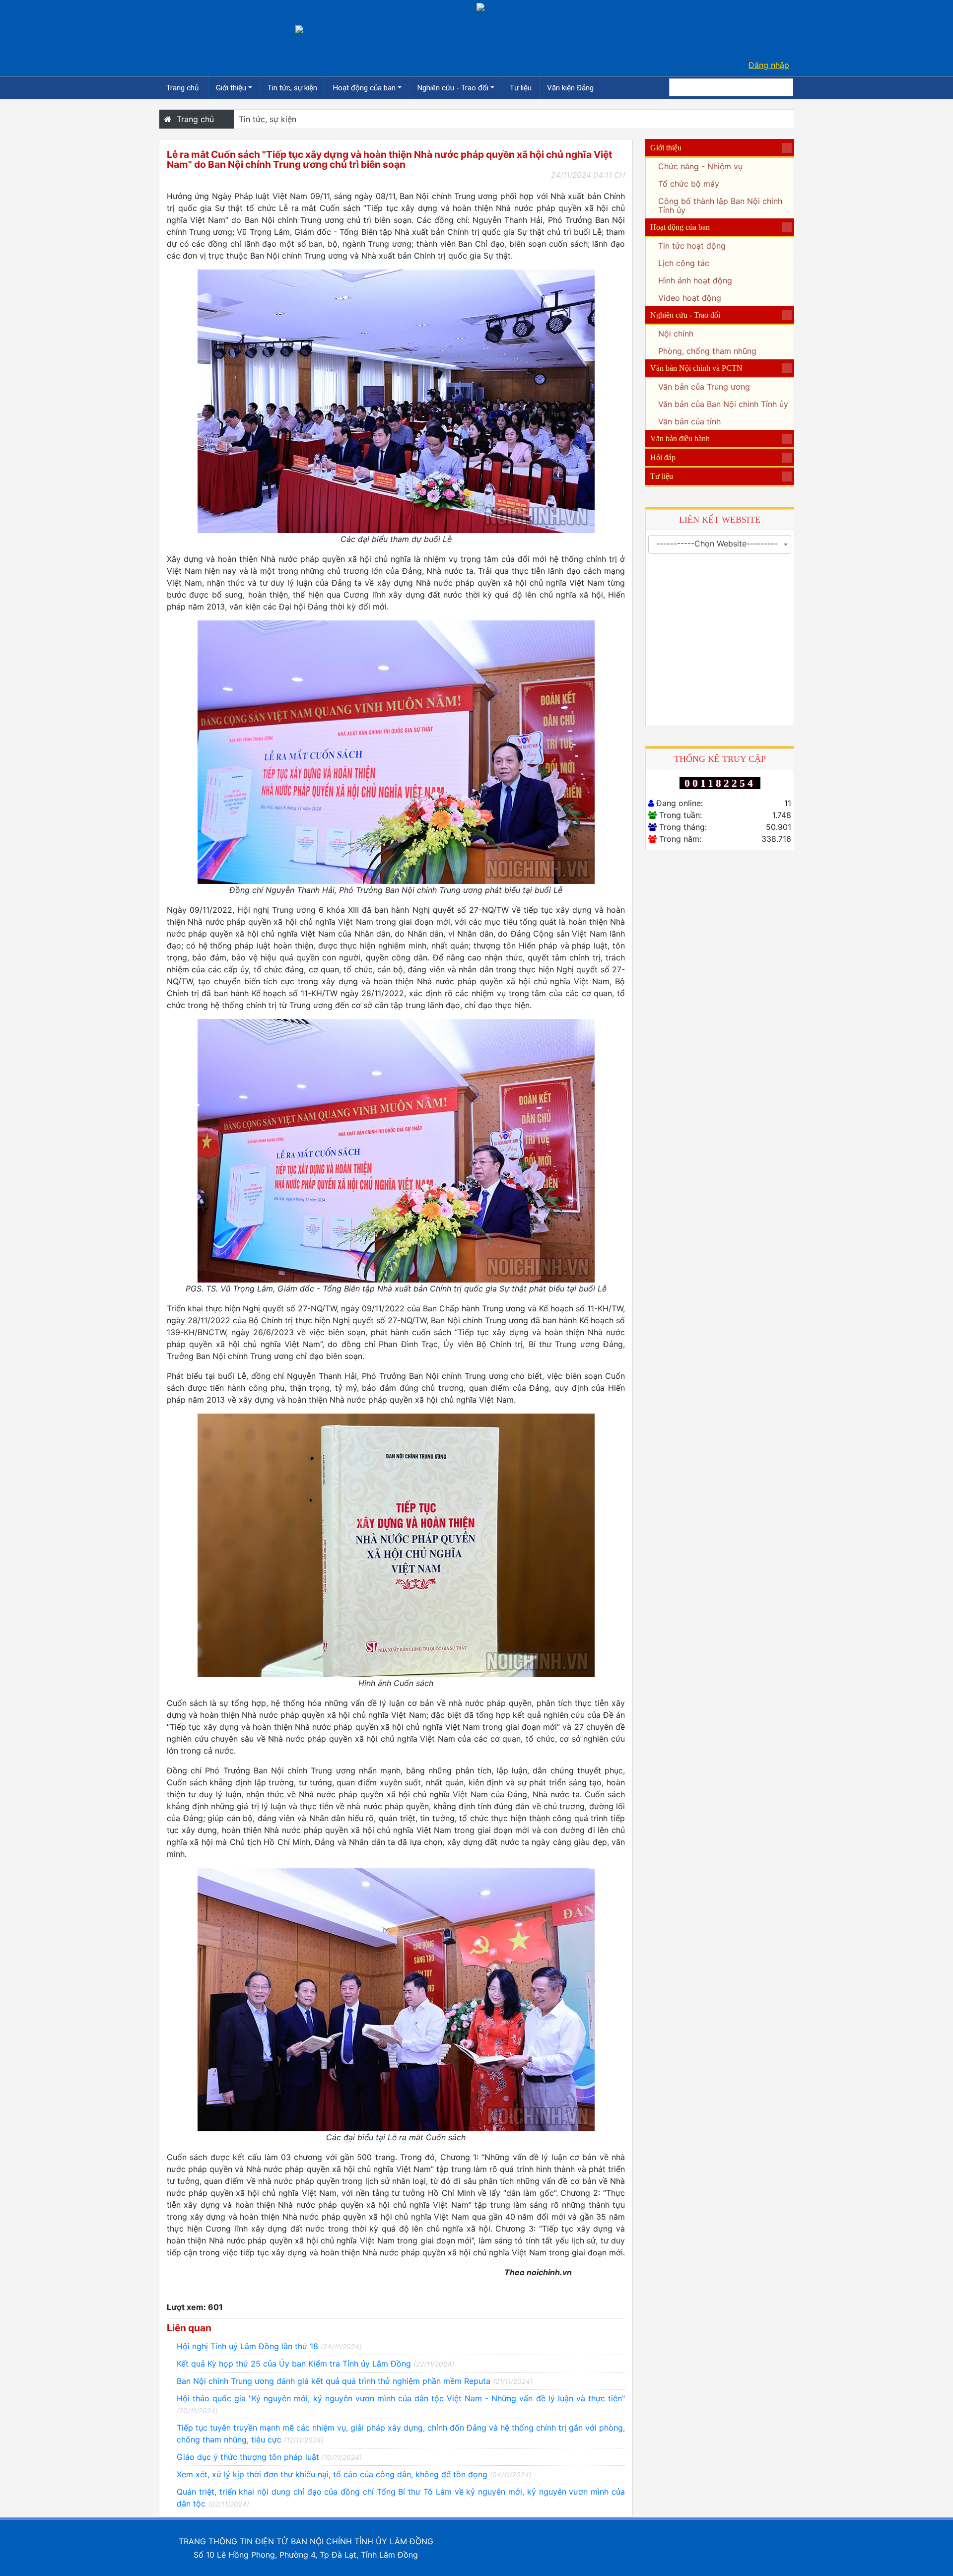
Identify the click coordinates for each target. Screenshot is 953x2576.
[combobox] (720, 544)
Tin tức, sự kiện (292, 88)
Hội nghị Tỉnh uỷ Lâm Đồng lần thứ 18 (269, 2346)
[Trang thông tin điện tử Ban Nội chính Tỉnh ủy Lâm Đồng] (299, 28)
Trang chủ (183, 88)
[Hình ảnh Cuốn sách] (396, 1545)
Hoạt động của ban (364, 88)
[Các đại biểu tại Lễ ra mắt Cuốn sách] (396, 1999)
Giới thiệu (231, 88)
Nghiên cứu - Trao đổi (453, 88)
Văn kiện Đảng (570, 88)
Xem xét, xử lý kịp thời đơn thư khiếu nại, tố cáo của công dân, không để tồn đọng (354, 2474)
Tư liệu (521, 88)
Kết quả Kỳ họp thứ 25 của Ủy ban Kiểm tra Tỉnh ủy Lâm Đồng (315, 2364)
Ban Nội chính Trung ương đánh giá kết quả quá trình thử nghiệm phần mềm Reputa (355, 2381)
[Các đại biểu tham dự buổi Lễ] (396, 401)
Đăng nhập (769, 65)
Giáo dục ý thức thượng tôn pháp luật (269, 2457)
